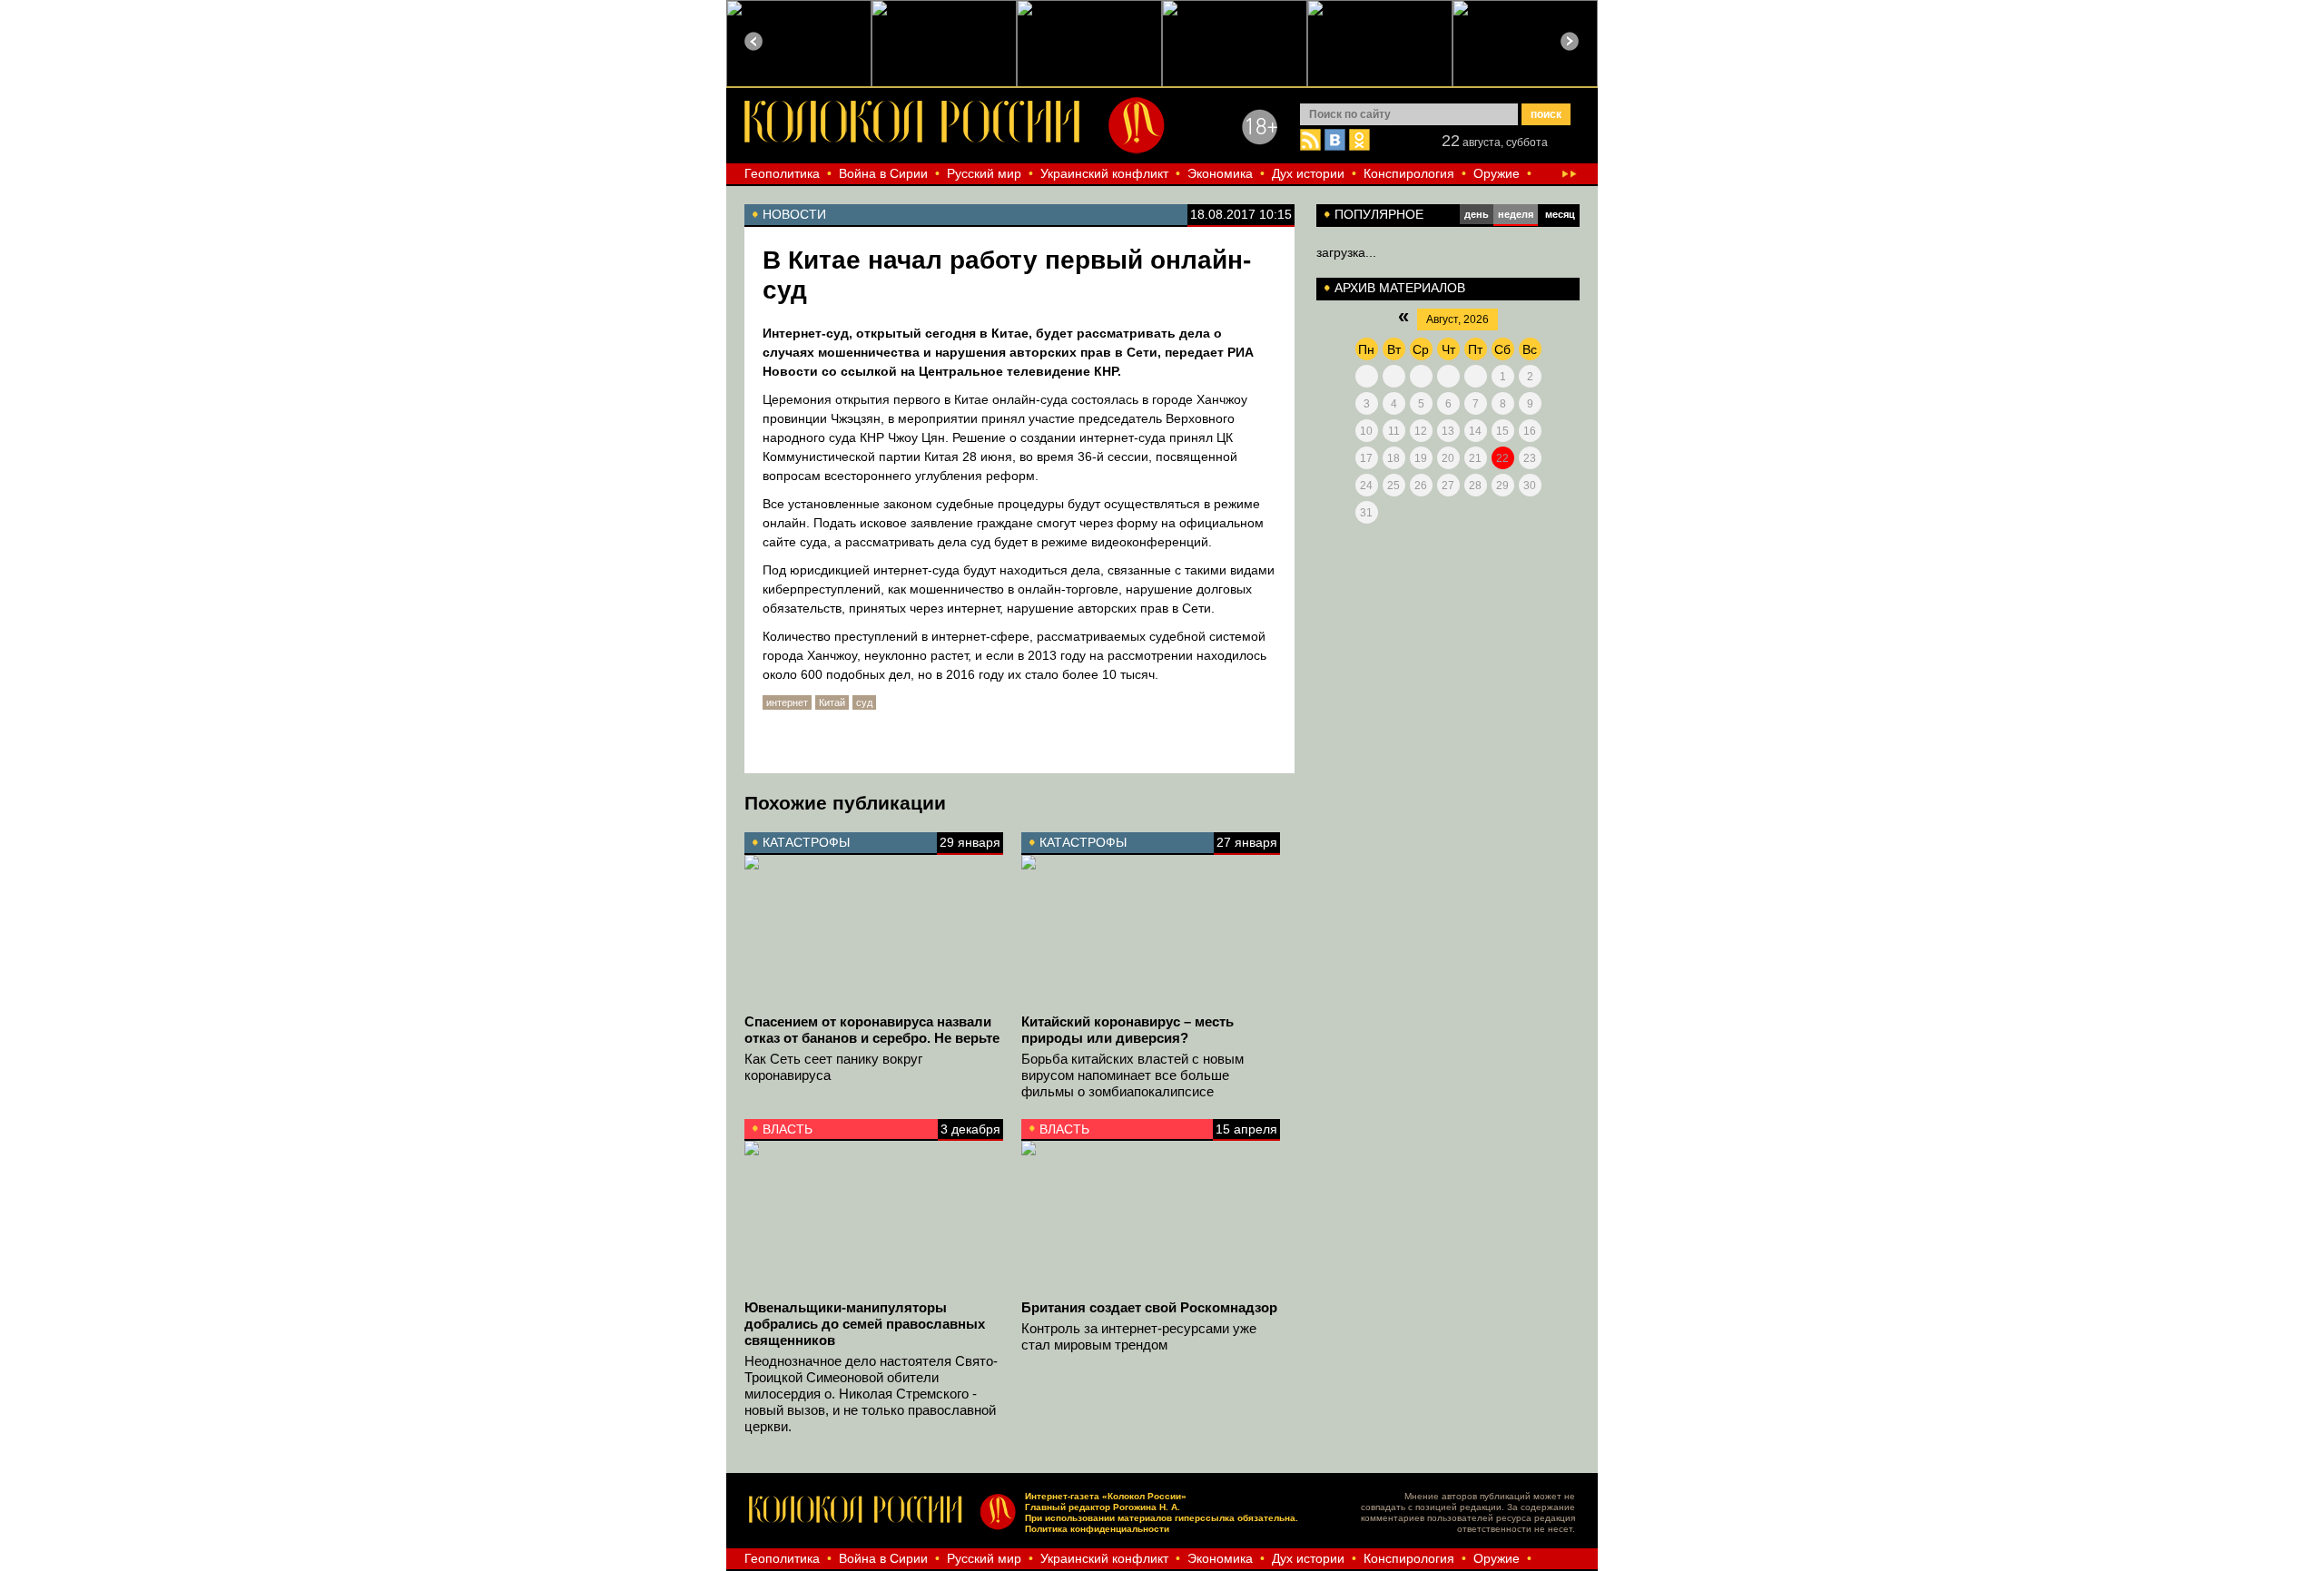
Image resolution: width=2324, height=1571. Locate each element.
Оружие (1497, 173)
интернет (787, 702)
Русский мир (984, 173)
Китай (832, 702)
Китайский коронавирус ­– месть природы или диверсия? (1128, 1030)
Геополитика (782, 173)
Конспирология (1409, 173)
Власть (788, 1129)
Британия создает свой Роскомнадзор (1149, 1307)
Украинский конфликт (1104, 173)
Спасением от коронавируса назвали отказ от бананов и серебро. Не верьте (872, 1030)
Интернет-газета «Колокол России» (1106, 1496)
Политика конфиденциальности (1097, 1529)
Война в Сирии (883, 173)
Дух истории (1308, 173)
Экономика (1220, 173)
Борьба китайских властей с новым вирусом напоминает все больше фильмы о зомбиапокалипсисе (1132, 1075)
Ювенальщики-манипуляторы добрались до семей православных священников (865, 1324)
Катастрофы (806, 842)
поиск (1546, 114)
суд (864, 702)
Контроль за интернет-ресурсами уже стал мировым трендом (1139, 1336)
